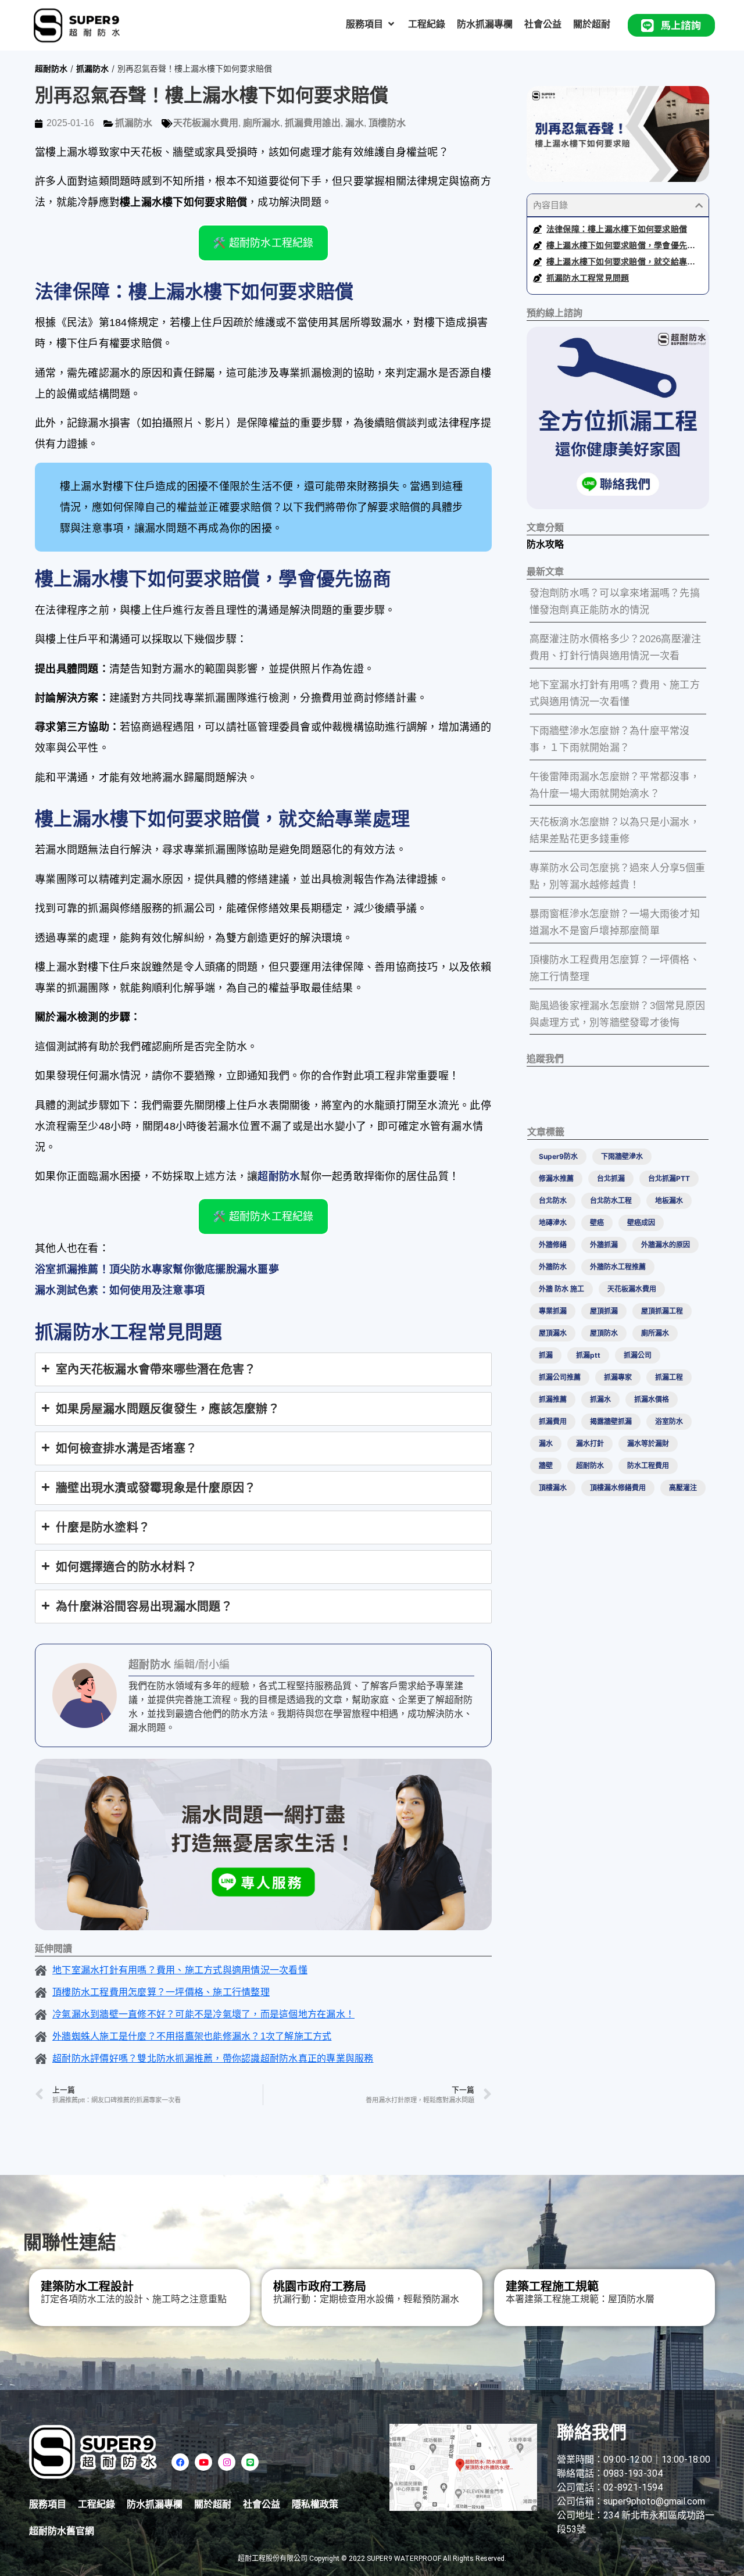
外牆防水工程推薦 (618, 1267)
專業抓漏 (553, 1311)
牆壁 (546, 1466)
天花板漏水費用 (206, 123)
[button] (371, 24)
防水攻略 (545, 544)
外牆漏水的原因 (666, 1245)
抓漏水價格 (652, 1399)
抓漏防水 (92, 68)
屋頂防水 (604, 1333)
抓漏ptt (588, 1355)
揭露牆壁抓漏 (611, 1421)
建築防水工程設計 (87, 2287)
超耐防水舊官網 (62, 2531)
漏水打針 (590, 1443)
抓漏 (546, 1355)
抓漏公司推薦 (560, 1377)
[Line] (250, 2462)
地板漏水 (669, 1201)
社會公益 (262, 2504)
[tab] (263, 1369)
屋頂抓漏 (604, 1311)
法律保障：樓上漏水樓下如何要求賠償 (617, 229)
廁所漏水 (262, 123)
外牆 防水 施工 (561, 1289)
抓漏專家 (618, 1377)
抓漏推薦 (553, 1399)
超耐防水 (51, 68)
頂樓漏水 (553, 1488)
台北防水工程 (611, 1201)
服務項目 (48, 2504)
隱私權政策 (315, 2504)
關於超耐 (213, 2504)
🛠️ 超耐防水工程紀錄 (263, 243)
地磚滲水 (553, 1223)
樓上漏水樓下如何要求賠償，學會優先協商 (625, 245)
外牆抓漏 (604, 1245)
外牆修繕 (553, 1245)
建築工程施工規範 (552, 2287)
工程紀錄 (96, 2504)
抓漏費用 (553, 1421)
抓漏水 (600, 1399)
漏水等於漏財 (648, 1443)
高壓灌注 (683, 1488)
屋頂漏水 (553, 1333)
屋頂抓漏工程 (662, 1311)
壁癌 (597, 1223)
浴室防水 (669, 1421)
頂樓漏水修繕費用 (618, 1488)
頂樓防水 (387, 123)
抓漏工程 (669, 1377)
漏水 (355, 123)
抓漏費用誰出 (313, 123)
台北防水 (553, 1201)
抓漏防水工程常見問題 (588, 278)
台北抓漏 (611, 1178)
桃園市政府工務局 (320, 2287)
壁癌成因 (641, 1223)
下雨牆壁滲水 (622, 1156)
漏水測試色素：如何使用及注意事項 (120, 1290)
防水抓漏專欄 (155, 2504)
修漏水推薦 (556, 1178)
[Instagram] (227, 2462)
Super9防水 (558, 1156)
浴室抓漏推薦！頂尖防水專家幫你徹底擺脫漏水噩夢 (157, 1269)
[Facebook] (180, 2462)
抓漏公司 (638, 1355)
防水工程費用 (648, 1466)
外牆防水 (553, 1267)
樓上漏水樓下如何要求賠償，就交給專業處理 (625, 262)
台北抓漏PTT (669, 1178)
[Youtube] (203, 2462)
